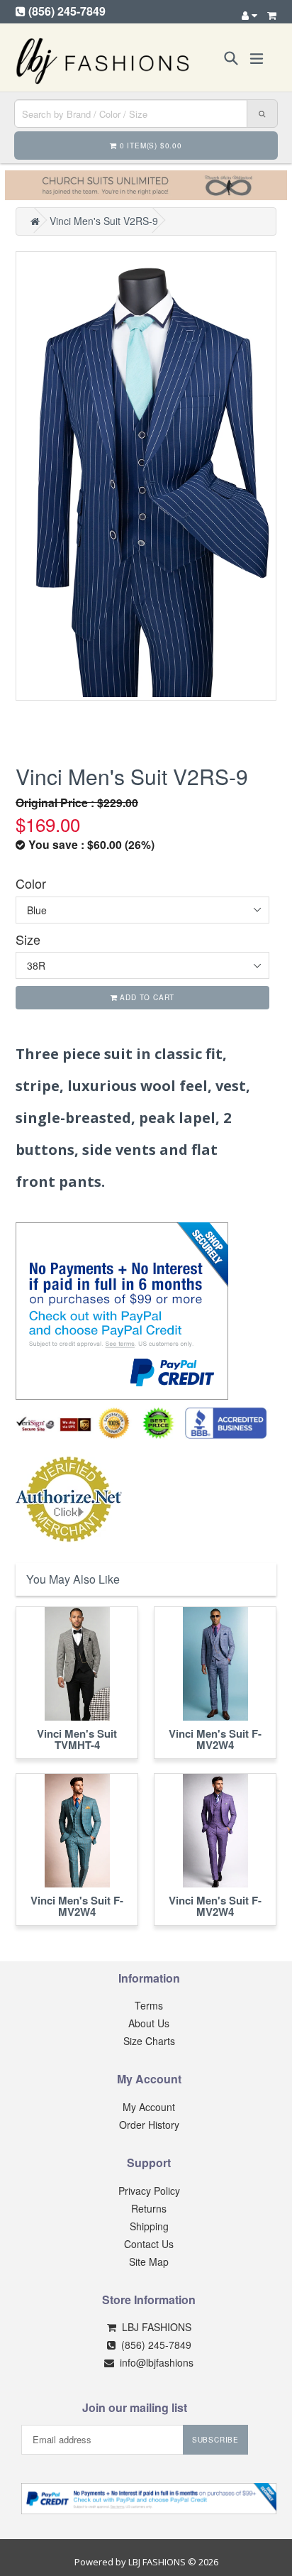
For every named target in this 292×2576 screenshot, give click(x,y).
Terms (149, 2005)
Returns (149, 2208)
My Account (149, 2107)
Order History (149, 2125)
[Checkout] (272, 15)
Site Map (149, 2262)
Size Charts (149, 2041)
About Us (149, 2023)
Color (31, 883)
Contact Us (149, 2244)
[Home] (35, 221)
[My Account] (249, 15)
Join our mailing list (135, 2407)
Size (28, 939)
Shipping (149, 2226)
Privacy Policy (149, 2191)
